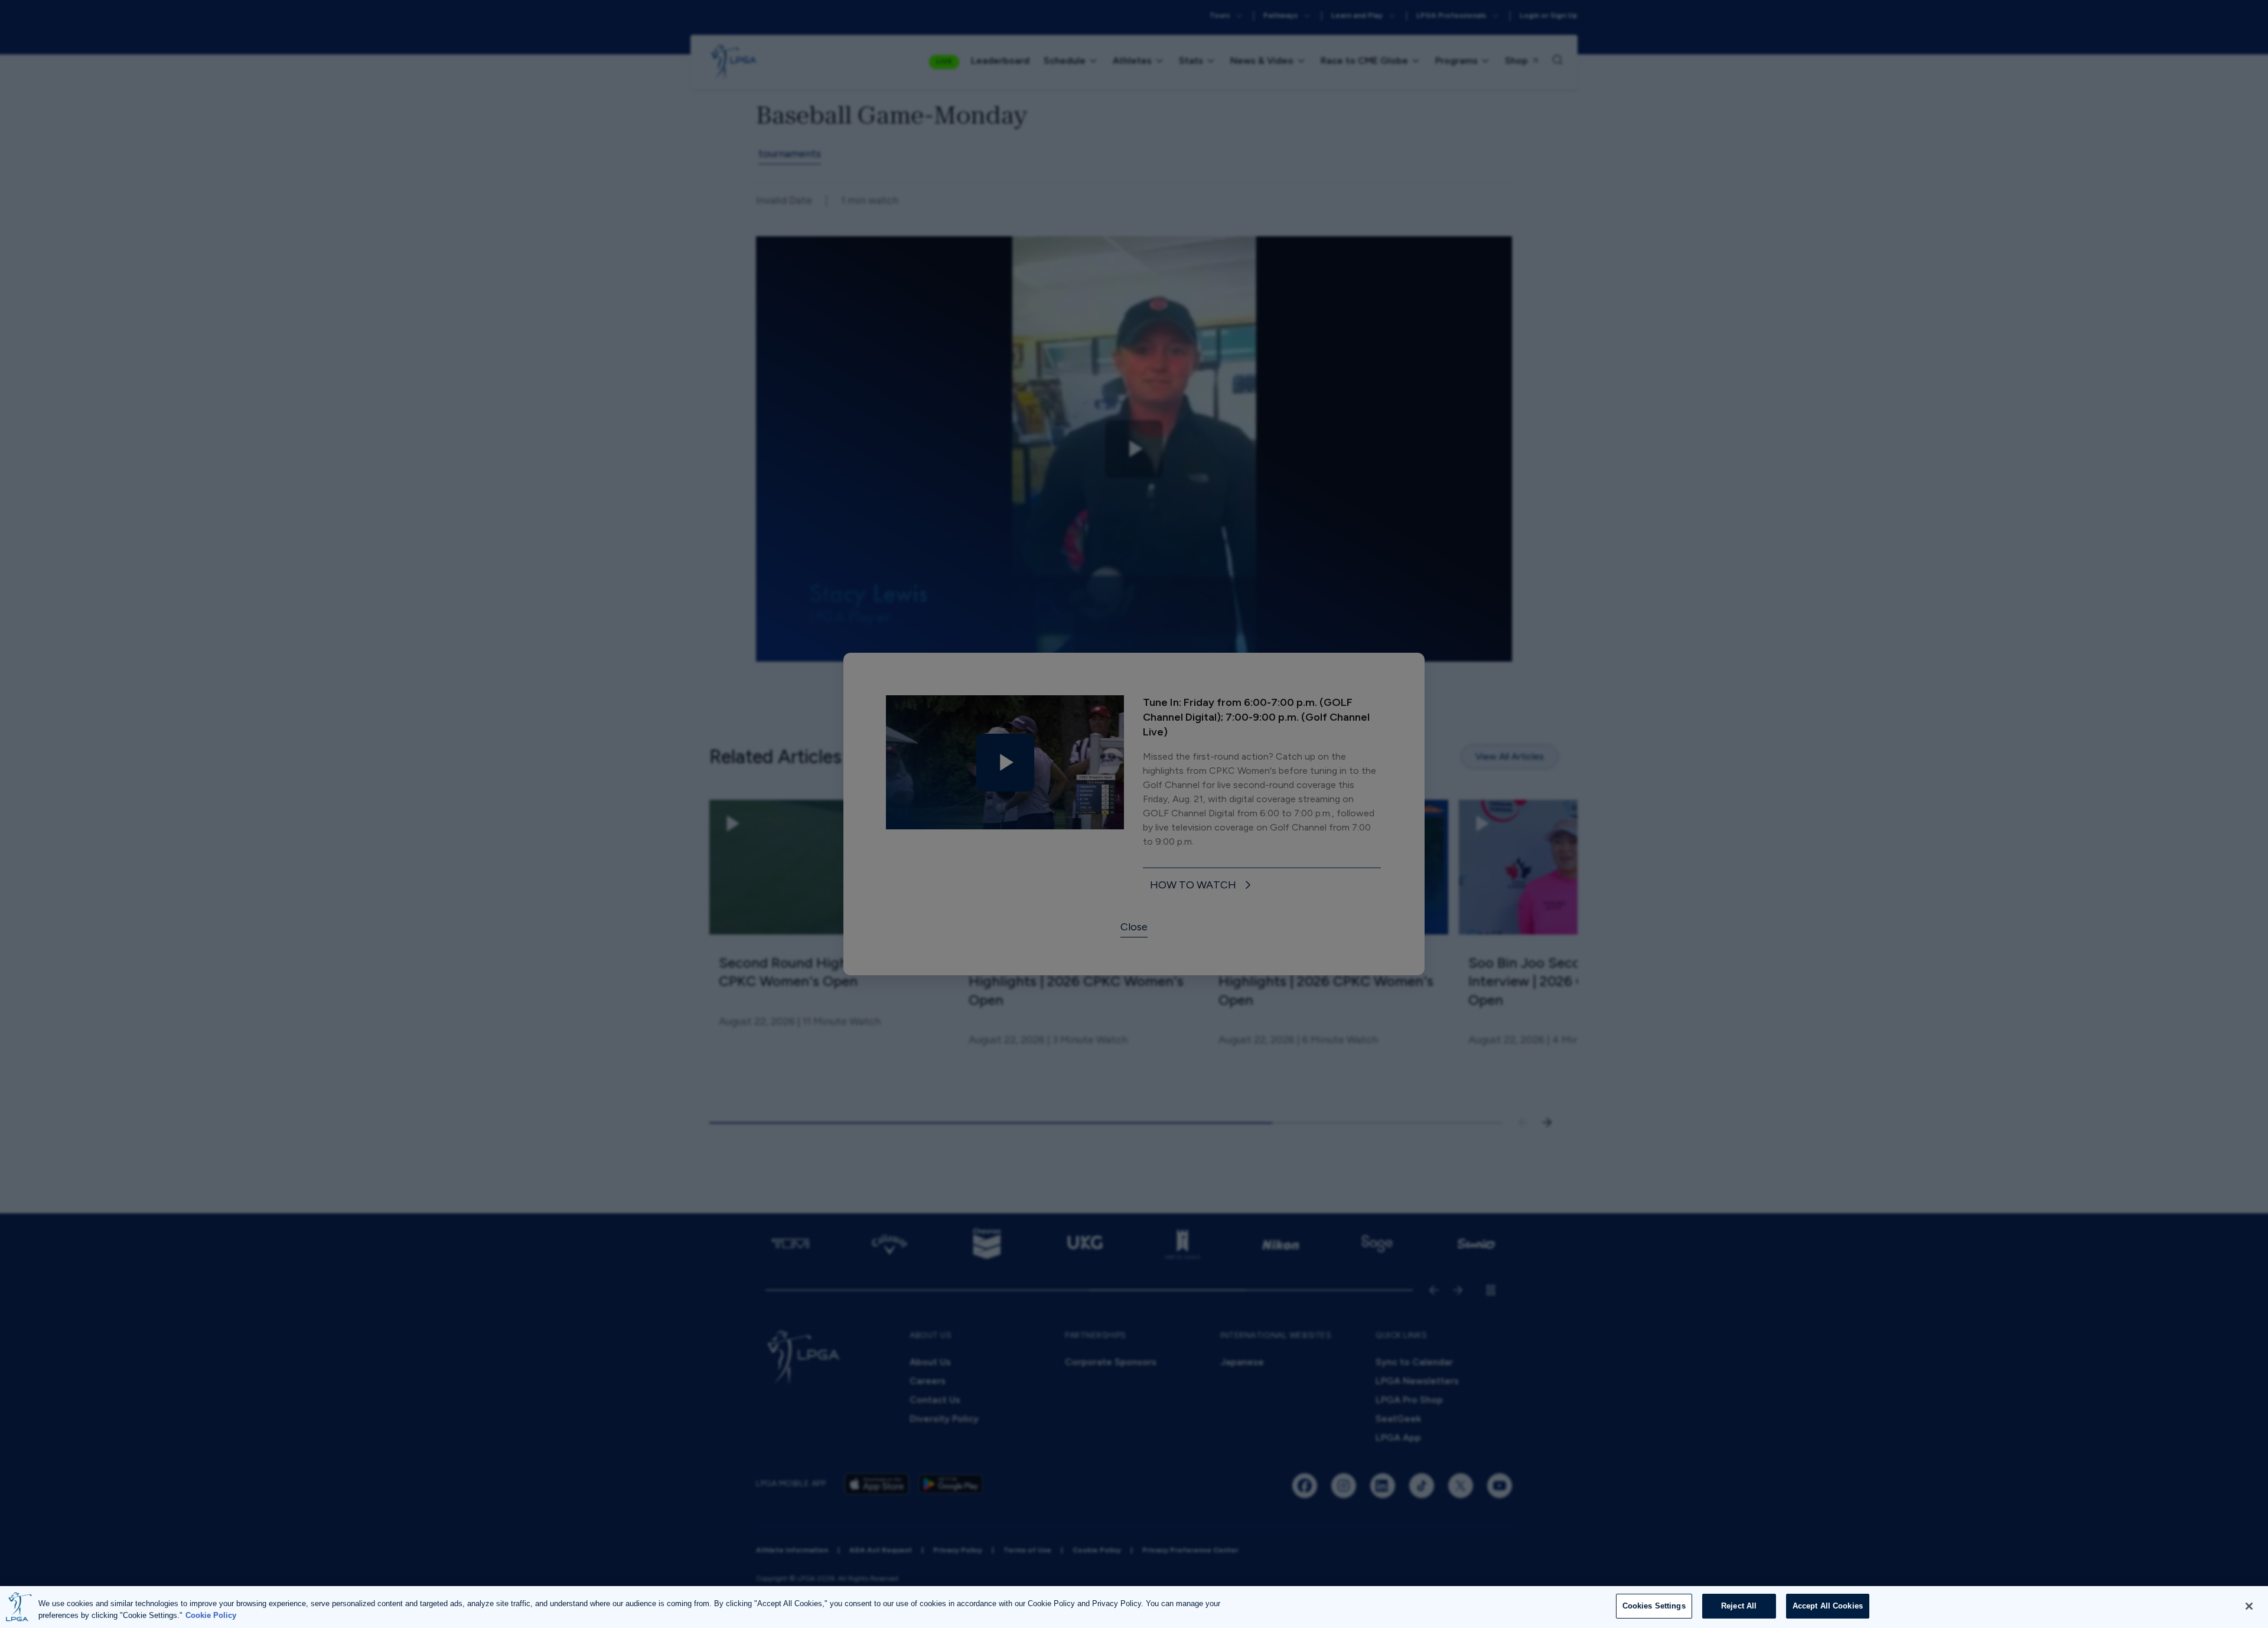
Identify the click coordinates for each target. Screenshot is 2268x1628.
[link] (1203, 886)
